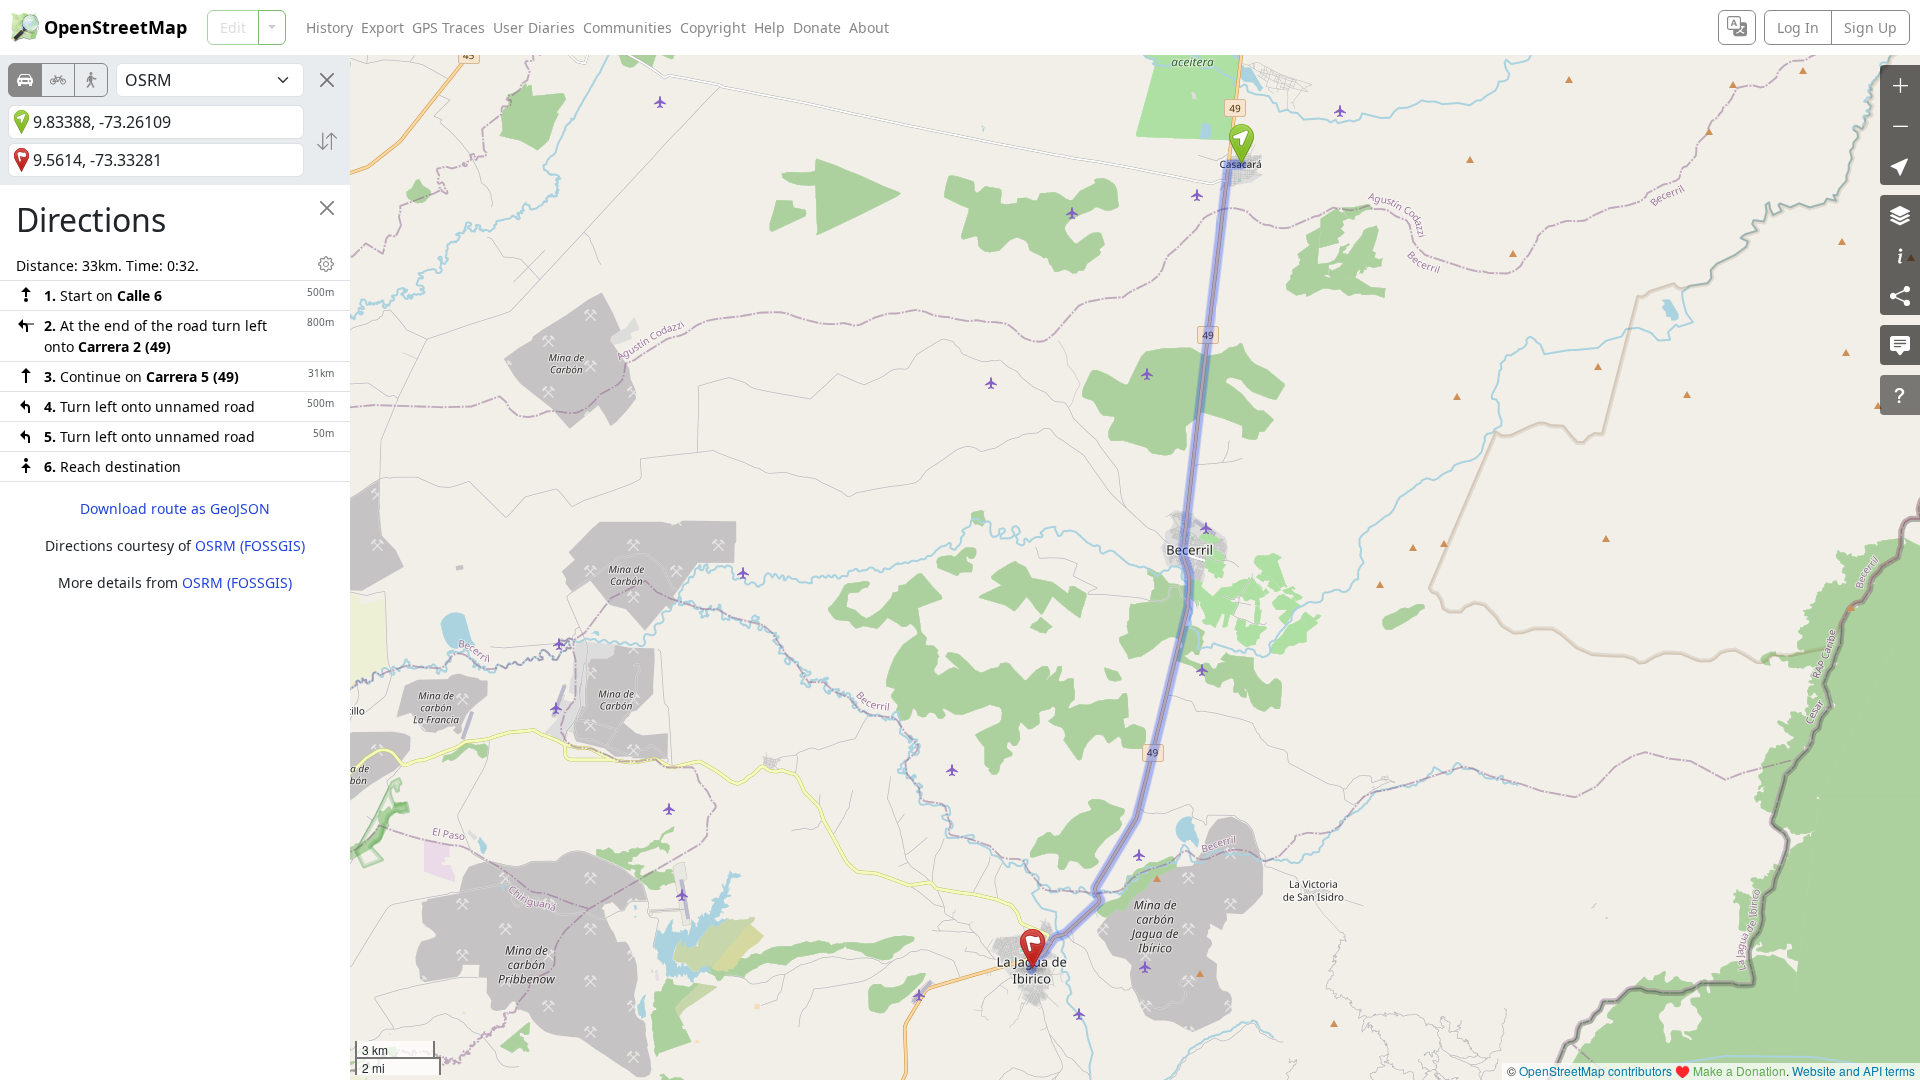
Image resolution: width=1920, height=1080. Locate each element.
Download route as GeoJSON (175, 508)
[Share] (1900, 295)
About (869, 27)
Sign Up (1870, 27)
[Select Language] (1737, 27)
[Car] (25, 80)
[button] (1241, 144)
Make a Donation (1739, 1070)
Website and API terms (1853, 1070)
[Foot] (91, 80)
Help (769, 27)
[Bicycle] (58, 80)
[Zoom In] (1900, 85)
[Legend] (1900, 255)
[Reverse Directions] (327, 141)
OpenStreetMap (115, 27)
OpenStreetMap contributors (1595, 1070)
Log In (1798, 27)
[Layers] (1900, 215)
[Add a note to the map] (1900, 345)
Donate (817, 27)
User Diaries (534, 27)
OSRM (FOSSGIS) (250, 545)
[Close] (327, 80)
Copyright (713, 27)
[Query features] (1900, 395)
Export (382, 27)
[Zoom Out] (1900, 125)
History (329, 27)
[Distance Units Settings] (326, 264)
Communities (627, 27)
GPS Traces (448, 27)
